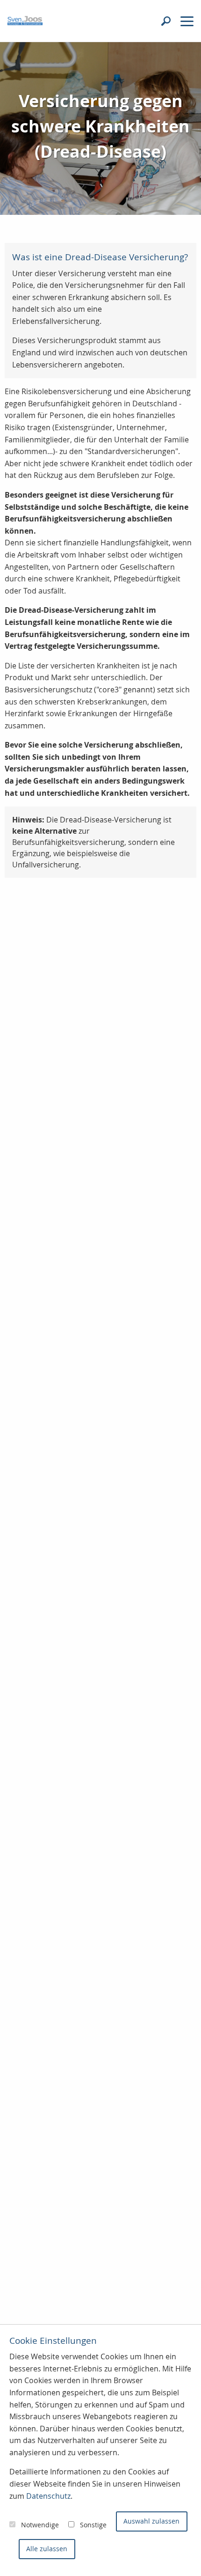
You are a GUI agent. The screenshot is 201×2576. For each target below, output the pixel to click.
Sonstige (93, 2525)
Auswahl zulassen (151, 2521)
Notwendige (40, 2525)
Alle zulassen (47, 2549)
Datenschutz (48, 2496)
